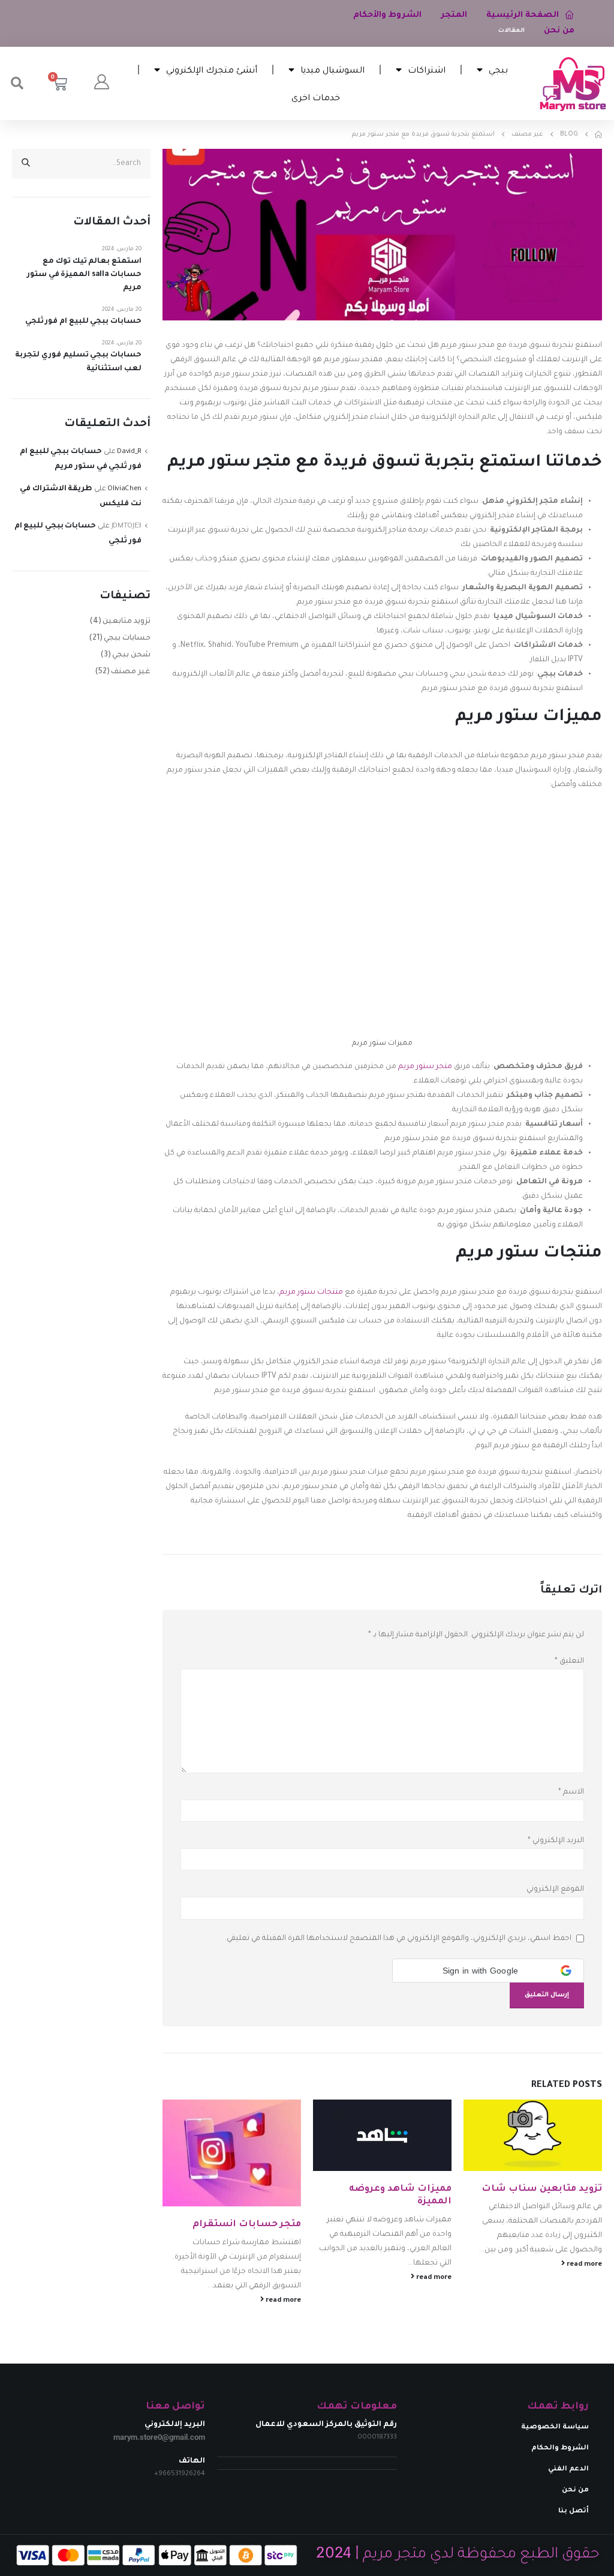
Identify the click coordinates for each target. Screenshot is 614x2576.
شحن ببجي (131, 655)
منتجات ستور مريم (311, 1293)
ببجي (498, 69)
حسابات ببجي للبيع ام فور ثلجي (83, 322)
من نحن (559, 31)
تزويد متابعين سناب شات (542, 2189)
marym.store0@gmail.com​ (159, 2437)
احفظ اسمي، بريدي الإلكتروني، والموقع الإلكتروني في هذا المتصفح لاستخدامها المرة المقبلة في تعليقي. (398, 1939)
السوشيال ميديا (332, 69)
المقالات (511, 31)
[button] (17, 83)
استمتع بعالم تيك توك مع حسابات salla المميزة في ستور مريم (84, 275)
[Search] (26, 164)
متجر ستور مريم (425, 1067)
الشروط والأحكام (387, 15)
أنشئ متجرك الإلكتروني (212, 69)
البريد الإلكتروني (556, 1841)
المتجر (454, 15)
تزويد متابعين (127, 622)
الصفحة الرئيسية (523, 15)
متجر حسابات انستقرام (247, 2225)
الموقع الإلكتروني (555, 1890)
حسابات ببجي (127, 638)
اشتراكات (427, 69)
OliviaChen (124, 489)
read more (583, 2265)
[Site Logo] (573, 84)
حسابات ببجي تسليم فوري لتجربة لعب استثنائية (78, 362)
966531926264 (182, 2474)
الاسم (571, 1792)
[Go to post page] (533, 2135)
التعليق (569, 1662)
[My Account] (101, 83)
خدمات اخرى (316, 97)
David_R (129, 452)
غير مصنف (131, 672)
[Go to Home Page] (598, 134)
